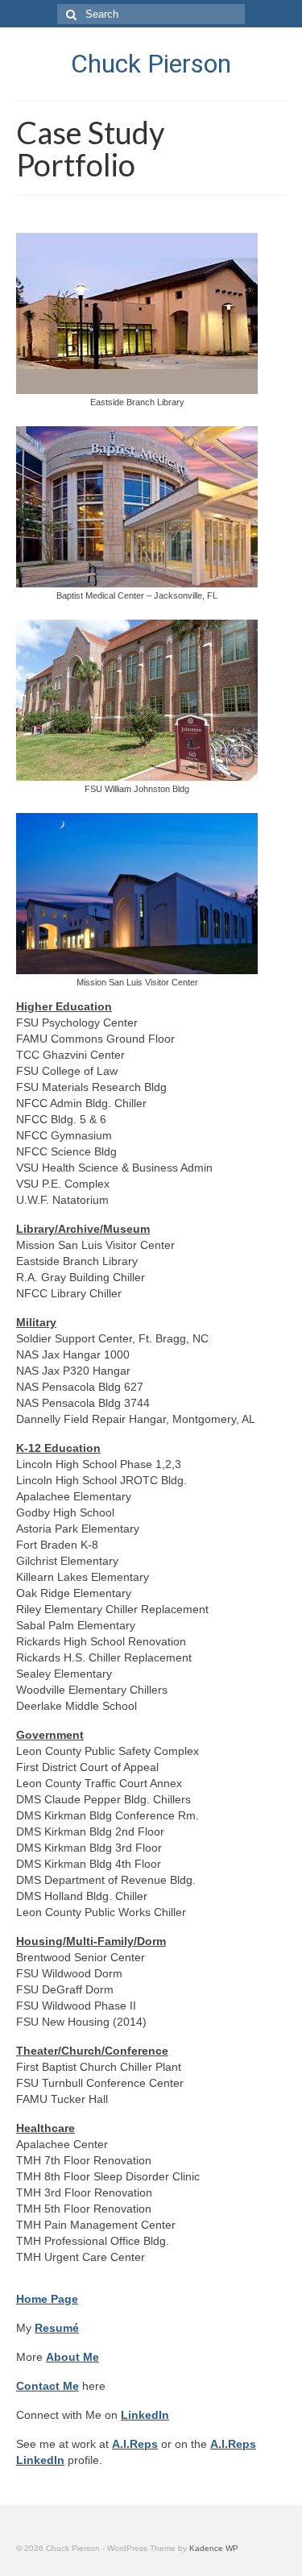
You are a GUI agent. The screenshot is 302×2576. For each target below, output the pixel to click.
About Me (72, 2357)
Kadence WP (214, 2548)
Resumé (57, 2328)
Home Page (47, 2299)
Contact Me (48, 2386)
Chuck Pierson (151, 64)
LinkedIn (145, 2415)
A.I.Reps (135, 2444)
